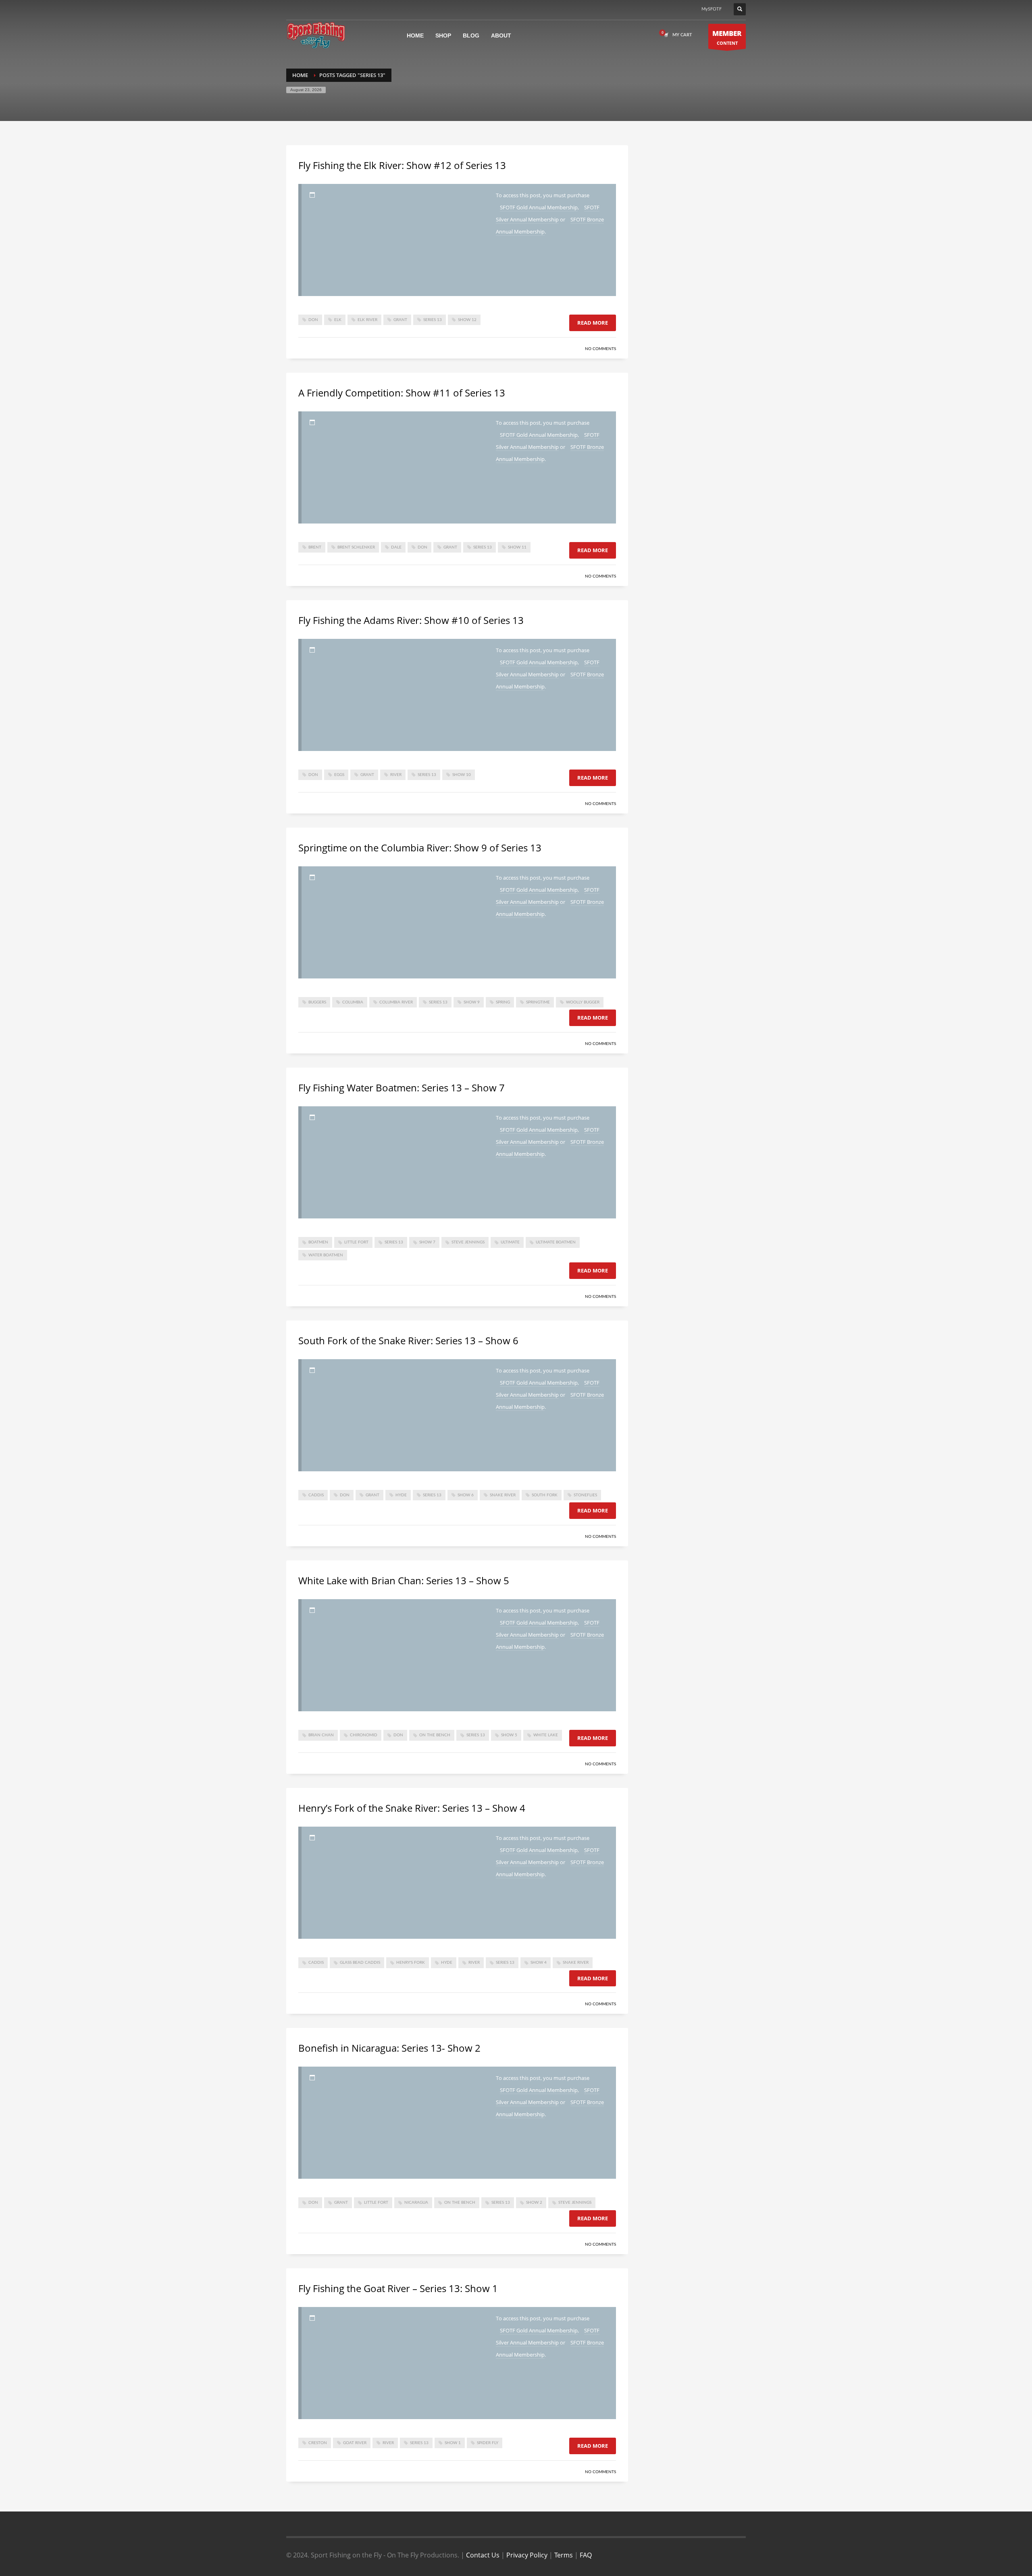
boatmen (318, 1242)
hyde (401, 1495)
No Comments (600, 349)
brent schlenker (356, 547)
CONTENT (727, 37)
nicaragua (416, 2203)
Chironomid (364, 1735)
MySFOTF (712, 9)
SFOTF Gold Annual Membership (539, 207)
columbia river (396, 1002)
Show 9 (472, 1002)
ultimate (510, 1242)
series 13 (433, 320)
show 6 (466, 1495)
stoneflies (585, 1495)
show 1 (453, 2443)
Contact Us (483, 2555)
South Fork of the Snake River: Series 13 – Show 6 (408, 1340)
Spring (503, 1002)
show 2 (534, 2203)
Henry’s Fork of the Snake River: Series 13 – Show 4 (412, 1808)
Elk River (367, 320)
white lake (546, 1735)
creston (318, 2443)
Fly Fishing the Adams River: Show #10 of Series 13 (411, 620)
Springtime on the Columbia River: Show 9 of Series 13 (420, 848)
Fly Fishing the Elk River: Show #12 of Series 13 (402, 165)
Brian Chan (321, 1735)
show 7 (427, 1242)
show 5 (509, 1735)
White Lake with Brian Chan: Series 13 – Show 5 (404, 1580)
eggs (339, 775)
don (313, 320)
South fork (545, 1495)
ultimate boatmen (556, 1242)
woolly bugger (583, 1002)
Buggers (317, 1002)
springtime (538, 1002)
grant (400, 320)
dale (396, 547)
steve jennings (468, 1242)
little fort (356, 1242)
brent (315, 547)
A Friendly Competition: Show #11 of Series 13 (402, 393)
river (396, 775)
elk (338, 320)
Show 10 (462, 775)
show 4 (539, 1963)
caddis (316, 1495)
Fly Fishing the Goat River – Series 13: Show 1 (398, 2288)
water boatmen (326, 1255)
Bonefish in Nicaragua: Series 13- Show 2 (389, 2048)
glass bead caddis (360, 1963)
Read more (593, 323)
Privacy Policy (527, 2555)
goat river (355, 2443)
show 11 (517, 547)
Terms (564, 2555)
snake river (503, 1495)
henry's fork (411, 1963)
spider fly (488, 2443)
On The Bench (435, 1735)
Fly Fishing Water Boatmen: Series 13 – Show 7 (402, 1088)
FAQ (586, 2555)
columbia (353, 1002)
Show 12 (467, 320)
